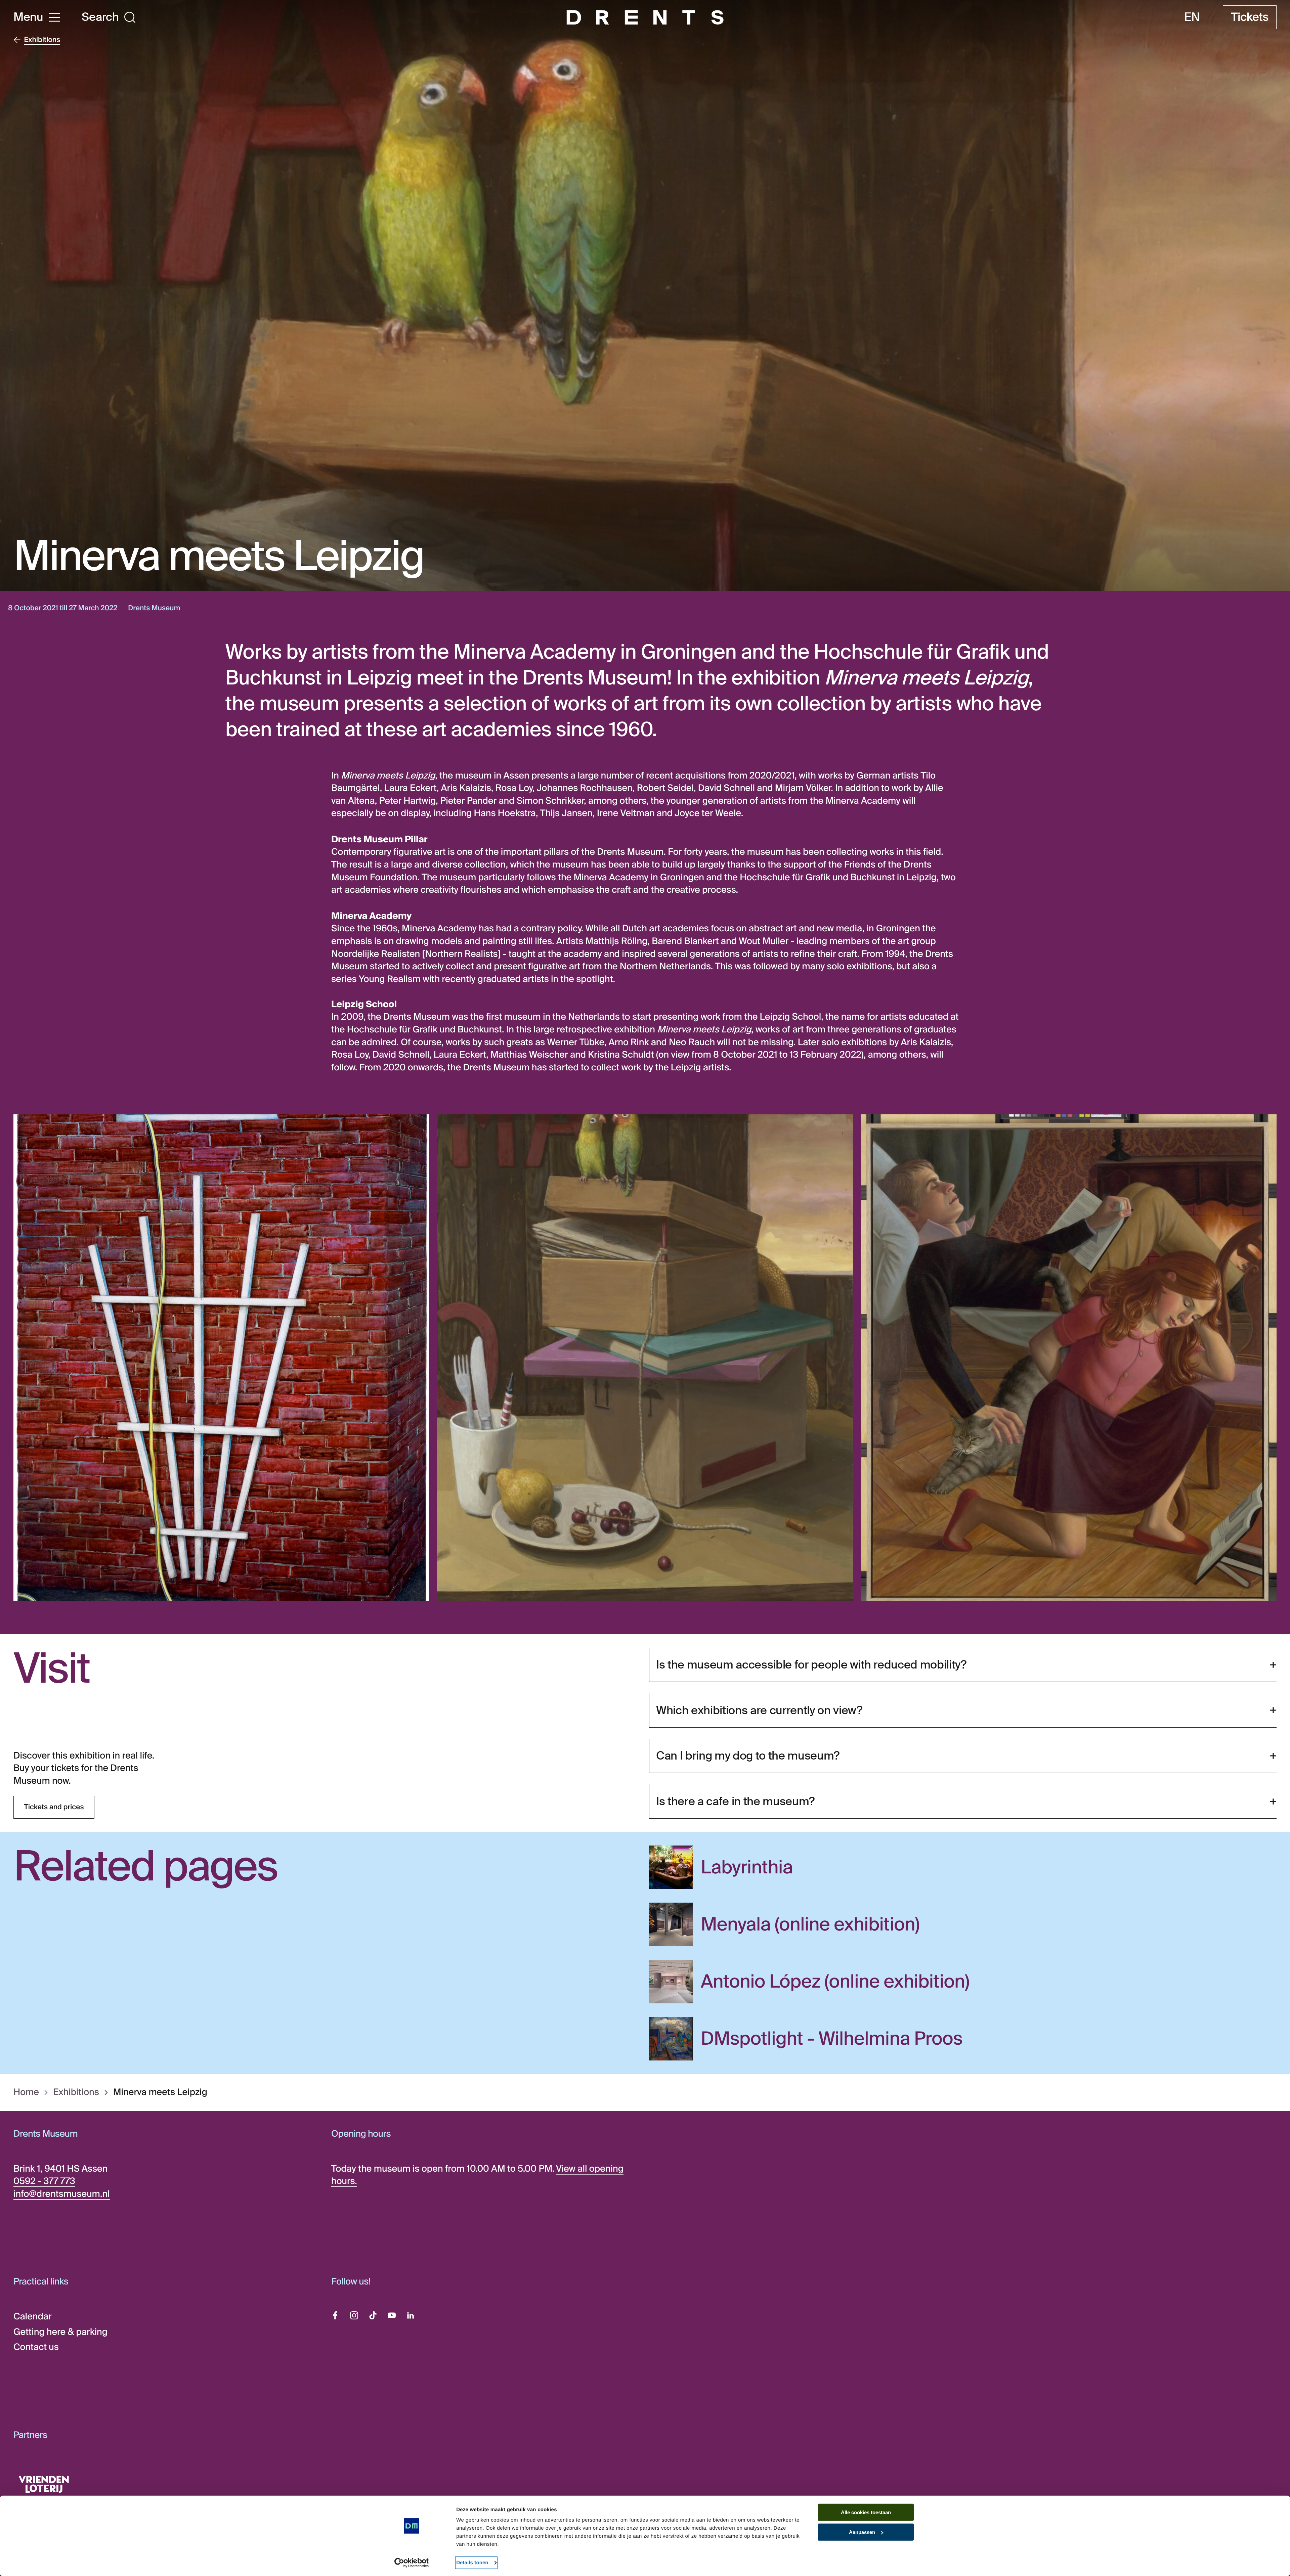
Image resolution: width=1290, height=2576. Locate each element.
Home (26, 2093)
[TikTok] (373, 2315)
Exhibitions (76, 2093)
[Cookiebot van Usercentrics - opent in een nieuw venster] (412, 2563)
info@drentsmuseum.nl (62, 2194)
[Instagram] (354, 2315)
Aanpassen (862, 2532)
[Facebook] (335, 2315)
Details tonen (472, 2563)
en (1192, 17)
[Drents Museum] (645, 17)
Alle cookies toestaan (866, 2512)
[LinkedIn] (411, 2315)
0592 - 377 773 (44, 2181)
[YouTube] (392, 2315)
